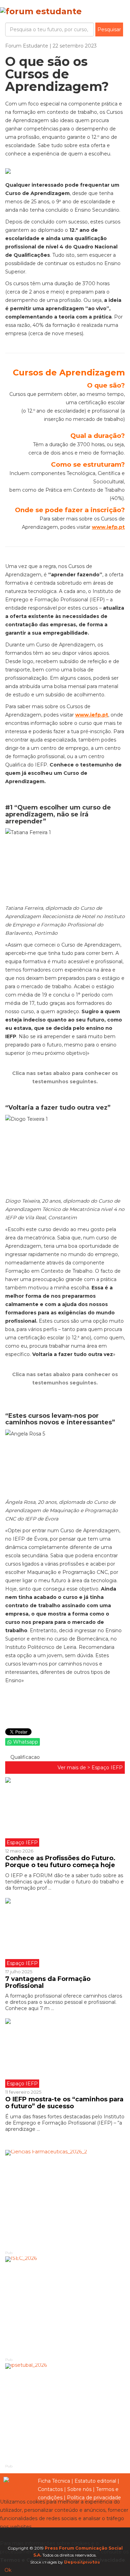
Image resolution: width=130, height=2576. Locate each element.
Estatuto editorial (95, 2481)
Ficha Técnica (54, 2481)
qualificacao (24, 1757)
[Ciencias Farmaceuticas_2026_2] (65, 2200)
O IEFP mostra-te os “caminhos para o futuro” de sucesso (64, 2103)
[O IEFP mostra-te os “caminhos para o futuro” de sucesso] (65, 2053)
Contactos (50, 2489)
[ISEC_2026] (65, 2306)
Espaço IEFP (107, 1768)
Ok (8, 2570)
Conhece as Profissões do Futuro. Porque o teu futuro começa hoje (61, 1862)
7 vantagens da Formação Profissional (48, 1982)
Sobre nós (79, 2489)
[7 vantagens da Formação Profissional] (65, 1933)
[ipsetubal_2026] (65, 2413)
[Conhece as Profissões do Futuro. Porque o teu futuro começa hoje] (65, 1812)
